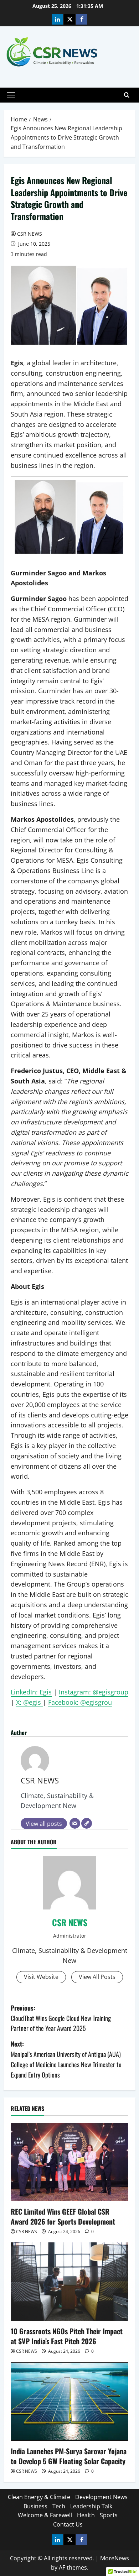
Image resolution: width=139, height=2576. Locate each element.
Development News (101, 2497)
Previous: (61, 2018)
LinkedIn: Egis (31, 1692)
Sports (109, 2515)
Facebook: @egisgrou (80, 1702)
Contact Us (68, 2524)
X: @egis (29, 1702)
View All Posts (97, 1977)
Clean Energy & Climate (39, 2497)
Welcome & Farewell (45, 2515)
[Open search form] (127, 95)
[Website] (87, 1823)
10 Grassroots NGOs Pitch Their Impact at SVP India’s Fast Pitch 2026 (67, 2336)
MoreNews (115, 2558)
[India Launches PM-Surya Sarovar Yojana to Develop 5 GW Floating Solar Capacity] (69, 2402)
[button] (11, 95)
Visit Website (41, 1977)
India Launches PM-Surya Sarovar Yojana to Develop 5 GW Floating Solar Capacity (69, 2456)
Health (86, 2515)
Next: (66, 2059)
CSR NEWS (30, 234)
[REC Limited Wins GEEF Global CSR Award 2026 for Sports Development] (69, 2162)
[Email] (75, 1823)
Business (35, 2506)
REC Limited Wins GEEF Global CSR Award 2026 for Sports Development (63, 2216)
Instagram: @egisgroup (94, 1692)
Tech (59, 2506)
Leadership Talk (91, 2506)
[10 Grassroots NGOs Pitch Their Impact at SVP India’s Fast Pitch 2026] (69, 2282)
